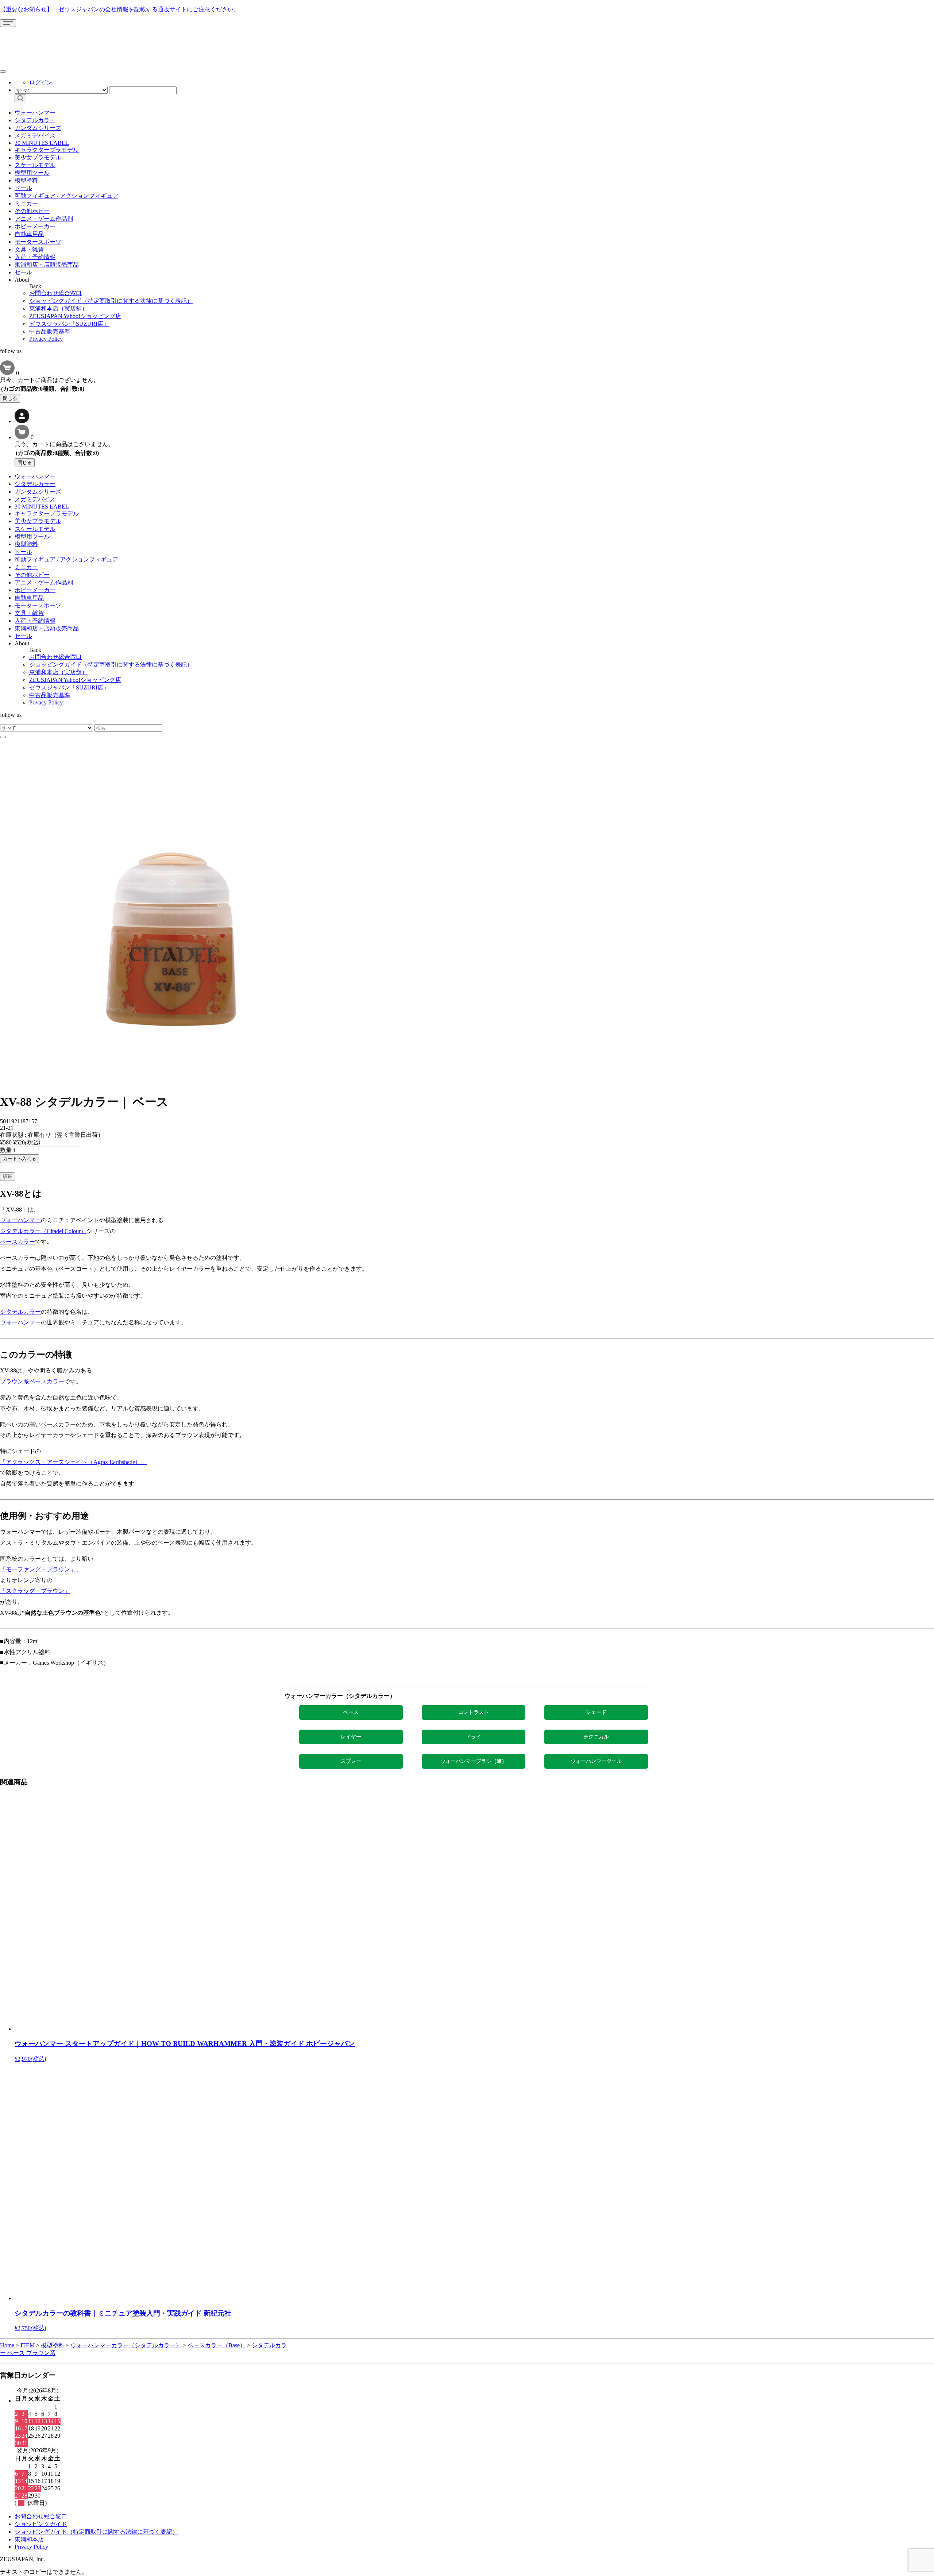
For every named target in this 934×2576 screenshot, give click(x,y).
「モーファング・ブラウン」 (38, 1569)
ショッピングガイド (41, 2524)
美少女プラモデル (38, 157)
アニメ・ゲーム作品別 (44, 219)
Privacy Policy (46, 339)
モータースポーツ (38, 242)
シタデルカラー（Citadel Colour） (43, 1231)
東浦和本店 (29, 2539)
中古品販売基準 (50, 331)
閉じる (10, 398)
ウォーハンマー (35, 113)
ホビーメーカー (35, 226)
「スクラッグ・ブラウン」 (35, 1591)
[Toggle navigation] (8, 23)
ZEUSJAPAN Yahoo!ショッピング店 (75, 316)
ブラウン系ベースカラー (32, 1381)
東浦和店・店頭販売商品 (47, 265)
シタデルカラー (35, 120)
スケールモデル (35, 165)
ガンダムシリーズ (38, 128)
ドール (23, 188)
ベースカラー (18, 1242)
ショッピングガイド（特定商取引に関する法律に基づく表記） (111, 301)
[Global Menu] (3, 72)
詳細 (8, 1176)
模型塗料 (26, 180)
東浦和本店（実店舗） (58, 308)
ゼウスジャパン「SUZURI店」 (69, 324)
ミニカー (26, 203)
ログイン (41, 82)
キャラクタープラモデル (47, 150)
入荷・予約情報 (35, 257)
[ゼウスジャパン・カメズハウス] (27, 43)
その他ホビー (32, 211)
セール (23, 272)
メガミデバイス (35, 136)
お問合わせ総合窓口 (55, 293)
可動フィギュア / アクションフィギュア (66, 196)
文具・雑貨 (29, 249)
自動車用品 (29, 234)
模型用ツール (32, 173)
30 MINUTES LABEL (42, 143)
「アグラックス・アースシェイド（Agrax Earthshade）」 (73, 1462)
